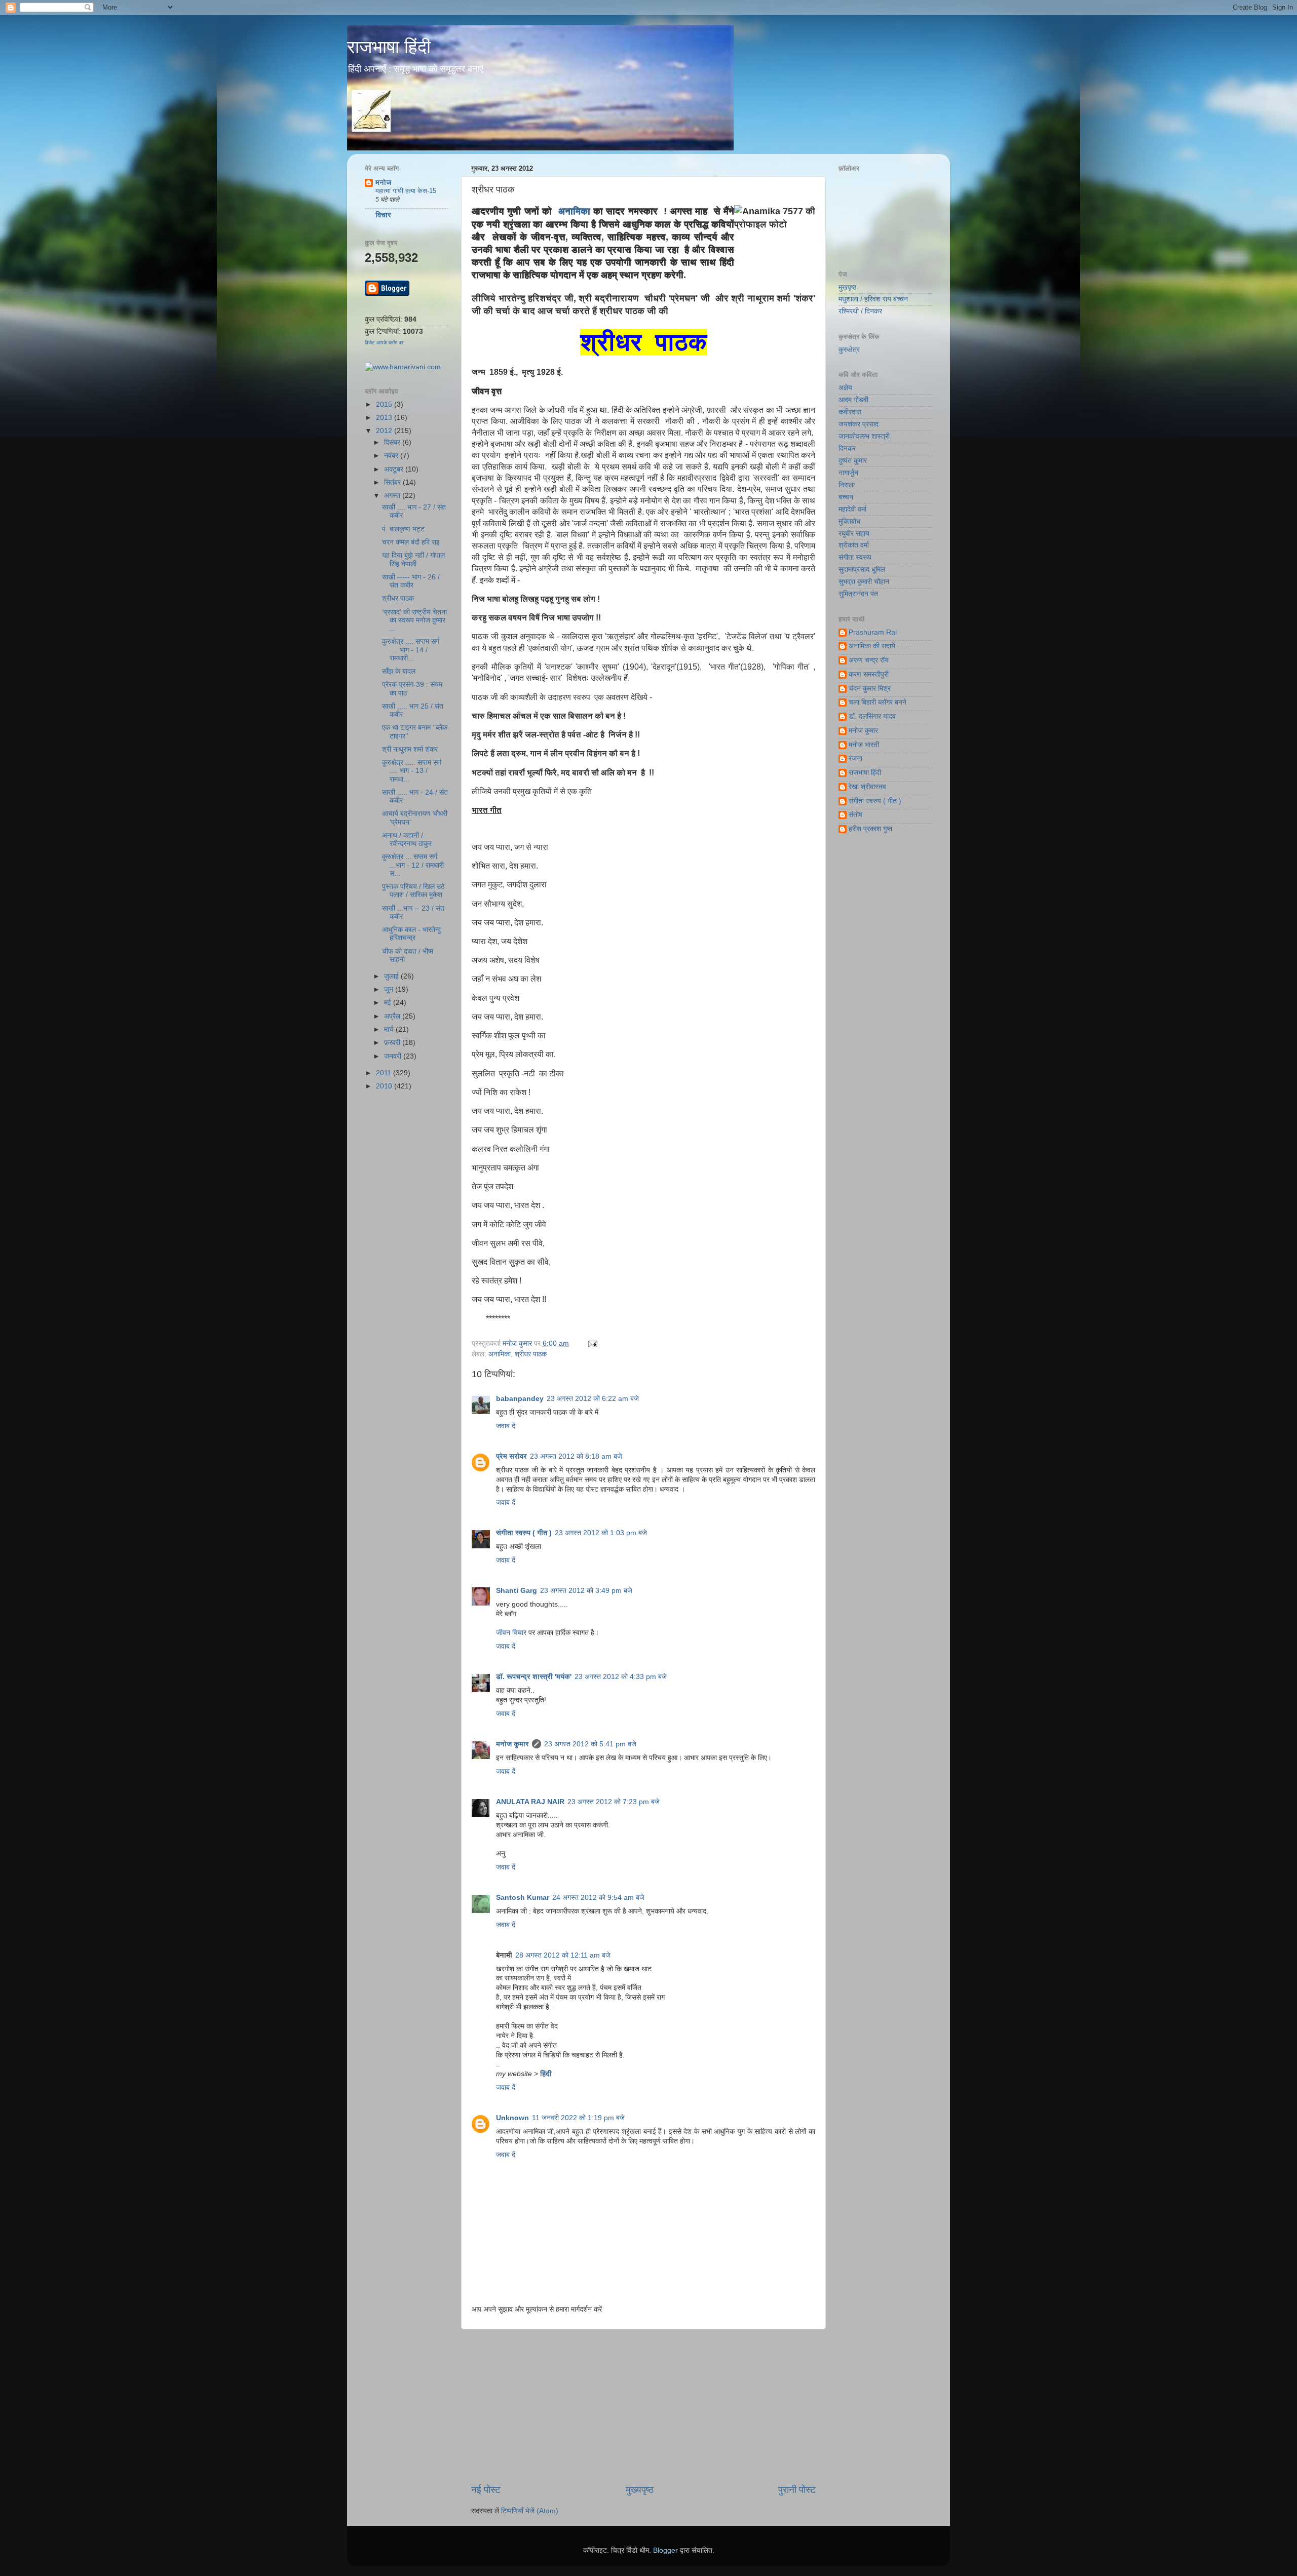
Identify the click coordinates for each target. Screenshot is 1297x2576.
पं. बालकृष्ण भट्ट (403, 529)
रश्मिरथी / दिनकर (860, 311)
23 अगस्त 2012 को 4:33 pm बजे (621, 1677)
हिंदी (546, 2074)
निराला (847, 485)
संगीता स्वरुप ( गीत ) (524, 1533)
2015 (385, 404)
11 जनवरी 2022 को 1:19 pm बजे (578, 2118)
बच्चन (846, 497)
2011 (385, 1073)
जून (390, 989)
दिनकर (847, 448)
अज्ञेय (845, 388)
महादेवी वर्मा (852, 509)
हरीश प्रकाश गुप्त (870, 829)
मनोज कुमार (518, 1343)
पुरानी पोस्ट (797, 2490)
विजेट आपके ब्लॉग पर (384, 343)
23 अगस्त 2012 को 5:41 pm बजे (590, 1744)
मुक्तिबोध (849, 521)
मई (389, 1003)
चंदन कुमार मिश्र (870, 689)
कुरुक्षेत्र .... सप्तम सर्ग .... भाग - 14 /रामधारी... (411, 650)
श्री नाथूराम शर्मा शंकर (410, 749)
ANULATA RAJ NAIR (530, 1802)
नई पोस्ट (486, 2490)
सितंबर (393, 482)
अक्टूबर (395, 469)
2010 (385, 1086)
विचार (383, 215)
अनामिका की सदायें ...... (879, 646)
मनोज (383, 183)
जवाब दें (506, 1426)
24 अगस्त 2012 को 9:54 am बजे (598, 1898)
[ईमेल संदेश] (591, 1343)
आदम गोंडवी (853, 400)
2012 (385, 431)
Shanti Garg (517, 1591)
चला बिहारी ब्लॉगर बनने (878, 702)
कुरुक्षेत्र (849, 350)
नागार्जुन (848, 473)
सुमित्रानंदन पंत (858, 594)
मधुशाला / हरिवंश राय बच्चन (873, 299)
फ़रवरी (393, 1043)
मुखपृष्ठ (847, 287)
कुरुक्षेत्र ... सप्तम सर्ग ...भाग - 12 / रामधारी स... (413, 865)
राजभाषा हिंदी (389, 47)
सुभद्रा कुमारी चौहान (864, 582)
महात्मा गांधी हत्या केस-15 (406, 191)
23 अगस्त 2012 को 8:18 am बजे (576, 1456)
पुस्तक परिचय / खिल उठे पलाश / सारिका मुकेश (413, 891)
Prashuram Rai (873, 632)
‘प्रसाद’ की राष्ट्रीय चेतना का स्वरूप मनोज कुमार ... (414, 620)
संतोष (855, 815)
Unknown (512, 2118)
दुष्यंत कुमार (853, 461)
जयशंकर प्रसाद (859, 424)
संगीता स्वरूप (855, 557)
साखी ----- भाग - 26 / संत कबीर (411, 581)
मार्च (390, 1029)
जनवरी (394, 1056)
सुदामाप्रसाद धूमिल (862, 570)
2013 (385, 418)
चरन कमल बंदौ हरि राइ (411, 542)
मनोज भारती (864, 745)
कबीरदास (850, 412)
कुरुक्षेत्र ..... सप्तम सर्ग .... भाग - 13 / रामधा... (412, 771)
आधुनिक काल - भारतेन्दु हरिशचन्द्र (411, 934)
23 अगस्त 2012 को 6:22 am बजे (593, 1399)
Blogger (665, 2550)
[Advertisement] (643, 2406)
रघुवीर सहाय (854, 534)
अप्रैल (393, 1016)
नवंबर (392, 456)
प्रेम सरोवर (511, 1456)
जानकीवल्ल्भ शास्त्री (864, 436)
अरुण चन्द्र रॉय (869, 660)
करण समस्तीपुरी (869, 674)
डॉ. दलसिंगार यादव (872, 716)
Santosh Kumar (523, 1898)
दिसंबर (393, 442)
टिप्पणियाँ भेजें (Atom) (530, 2511)
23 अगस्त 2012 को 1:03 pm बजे (601, 1533)
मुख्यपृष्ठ (640, 2490)
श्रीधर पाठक (531, 1354)
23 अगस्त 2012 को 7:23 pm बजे (614, 1802)
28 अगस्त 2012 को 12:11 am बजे (563, 1955)
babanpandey (520, 1399)
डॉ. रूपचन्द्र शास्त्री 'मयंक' (534, 1677)
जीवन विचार (511, 1633)
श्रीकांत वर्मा (854, 545)
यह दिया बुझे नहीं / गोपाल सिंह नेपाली (413, 559)
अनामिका (574, 211)
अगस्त (393, 496)
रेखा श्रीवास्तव (867, 787)
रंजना (855, 758)
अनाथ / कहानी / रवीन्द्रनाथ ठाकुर (407, 840)
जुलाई (392, 976)
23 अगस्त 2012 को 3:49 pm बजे (586, 1591)
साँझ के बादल (399, 671)
